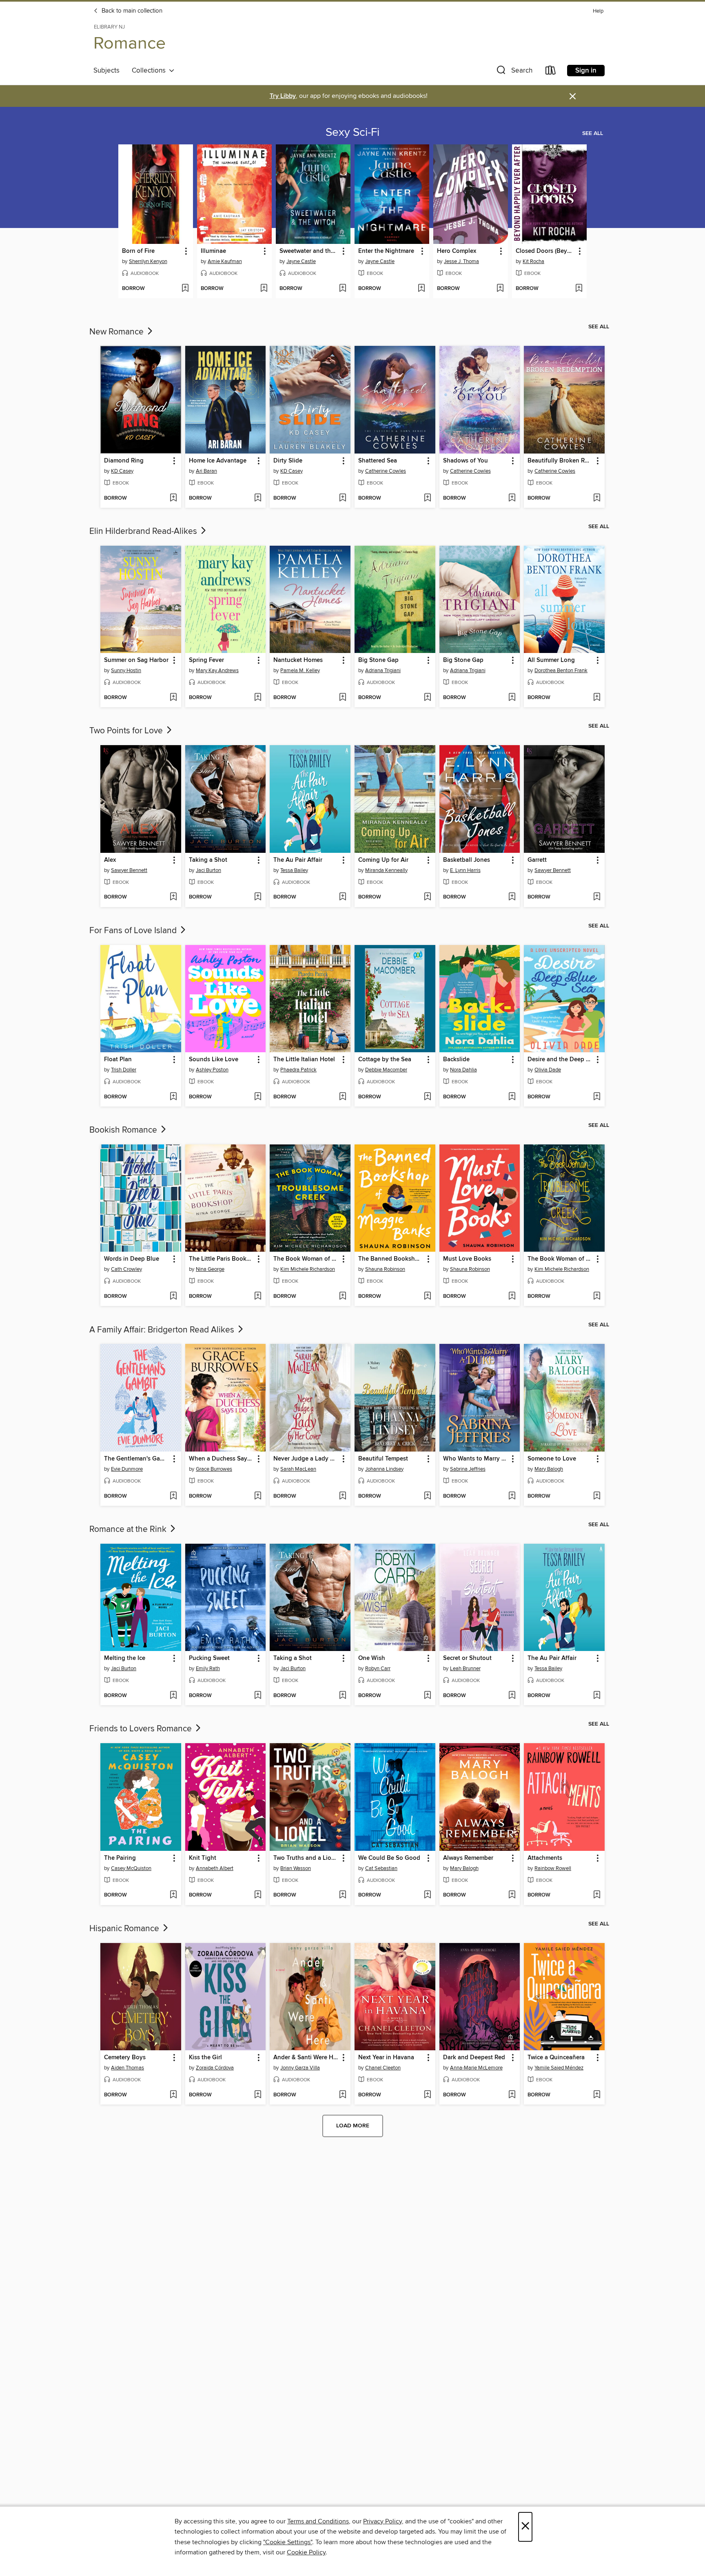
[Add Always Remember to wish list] (512, 1895)
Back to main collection (131, 11)
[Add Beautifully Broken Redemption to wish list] (597, 498)
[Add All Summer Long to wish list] (597, 698)
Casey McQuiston (131, 1868)
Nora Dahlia (463, 1070)
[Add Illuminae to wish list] (264, 289)
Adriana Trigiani (383, 671)
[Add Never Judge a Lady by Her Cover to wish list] (343, 1496)
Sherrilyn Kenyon (148, 261)
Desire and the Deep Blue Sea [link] (560, 1060)
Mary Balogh (549, 1469)
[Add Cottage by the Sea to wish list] (427, 1097)
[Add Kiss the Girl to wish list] (258, 2095)
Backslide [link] (456, 1060)
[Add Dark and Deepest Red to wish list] (512, 2095)
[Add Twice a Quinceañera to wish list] (597, 2095)
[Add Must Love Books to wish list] (512, 1297)
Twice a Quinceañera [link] (556, 2058)
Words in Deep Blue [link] (132, 1259)
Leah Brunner (465, 1669)
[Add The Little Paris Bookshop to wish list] (258, 1297)
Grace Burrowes (214, 1469)
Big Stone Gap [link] (378, 660)
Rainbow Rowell (553, 1868)
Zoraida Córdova (215, 2068)
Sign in (586, 71)
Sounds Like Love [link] (214, 1060)
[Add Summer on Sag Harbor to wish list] (173, 698)
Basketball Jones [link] (467, 860)
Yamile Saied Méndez (559, 2068)
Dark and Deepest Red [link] (474, 2058)
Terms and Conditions (318, 2521)
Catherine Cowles (386, 471)
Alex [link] (110, 860)
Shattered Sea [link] (378, 461)
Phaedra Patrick (298, 1070)
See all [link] (593, 133)
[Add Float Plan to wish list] (173, 1097)
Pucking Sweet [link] (209, 1658)
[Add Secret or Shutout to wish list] (512, 1696)
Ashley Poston (212, 1070)
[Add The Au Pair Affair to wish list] (343, 897)
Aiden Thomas (127, 2068)
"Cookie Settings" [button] (288, 2542)
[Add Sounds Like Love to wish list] (258, 1097)
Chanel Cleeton (383, 2068)
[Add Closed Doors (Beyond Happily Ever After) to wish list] (579, 289)
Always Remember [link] (468, 1858)
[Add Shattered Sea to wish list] (427, 498)
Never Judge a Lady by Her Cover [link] (306, 1459)
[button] (514, 72)
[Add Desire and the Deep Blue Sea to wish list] (597, 1097)
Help (598, 11)
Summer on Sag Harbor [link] (136, 660)
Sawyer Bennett (129, 870)
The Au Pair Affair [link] (298, 860)
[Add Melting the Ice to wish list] (173, 1696)
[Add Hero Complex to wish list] (500, 289)
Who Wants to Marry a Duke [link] (476, 1459)
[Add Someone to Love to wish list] (597, 1496)
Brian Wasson (296, 1868)
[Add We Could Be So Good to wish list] (427, 1895)
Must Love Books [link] (467, 1259)
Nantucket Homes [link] (298, 660)
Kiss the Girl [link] (205, 2058)
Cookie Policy (306, 2552)
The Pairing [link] (120, 1858)
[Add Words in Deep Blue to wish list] (173, 1297)
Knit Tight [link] (203, 1858)
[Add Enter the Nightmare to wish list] (421, 289)
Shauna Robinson (385, 1269)
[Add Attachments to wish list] (597, 1895)
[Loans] (551, 72)
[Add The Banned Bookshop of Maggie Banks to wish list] (427, 1297)
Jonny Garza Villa (300, 2068)
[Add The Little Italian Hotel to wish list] (343, 1097)
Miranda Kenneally (386, 870)
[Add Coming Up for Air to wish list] (427, 897)
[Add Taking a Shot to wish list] (258, 897)
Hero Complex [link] (457, 251)
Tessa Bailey (294, 870)
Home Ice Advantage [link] (218, 461)
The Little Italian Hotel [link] (304, 1060)
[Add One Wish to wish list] (427, 1696)
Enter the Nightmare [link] (386, 251)
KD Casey (122, 471)
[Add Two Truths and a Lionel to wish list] (343, 1895)
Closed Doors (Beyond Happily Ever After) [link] (545, 251)
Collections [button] (150, 71)
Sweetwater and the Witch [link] (309, 251)
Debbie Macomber (386, 1070)
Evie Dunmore (127, 1469)
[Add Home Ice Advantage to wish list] (258, 498)
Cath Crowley (126, 1269)
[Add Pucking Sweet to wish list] (258, 1696)
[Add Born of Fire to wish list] (185, 289)
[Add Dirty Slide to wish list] (343, 498)
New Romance (117, 332)
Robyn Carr (378, 1669)
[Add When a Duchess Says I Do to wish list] (258, 1496)
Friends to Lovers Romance (142, 1729)
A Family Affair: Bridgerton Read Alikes (163, 1330)
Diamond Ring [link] (124, 461)
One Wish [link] (372, 1658)
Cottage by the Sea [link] (385, 1060)
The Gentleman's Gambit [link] (137, 1459)
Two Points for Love (127, 731)
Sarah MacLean (298, 1469)
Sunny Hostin (126, 671)
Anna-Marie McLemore (476, 2068)
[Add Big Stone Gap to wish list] (427, 698)
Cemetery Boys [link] (125, 2058)
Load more (353, 2126)
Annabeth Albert (215, 1868)
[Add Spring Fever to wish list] (258, 698)
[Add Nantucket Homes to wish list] (343, 698)
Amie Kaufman (225, 261)
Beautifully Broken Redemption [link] (560, 461)
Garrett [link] (537, 860)
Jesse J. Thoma (461, 261)
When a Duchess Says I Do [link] (222, 1459)
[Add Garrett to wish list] (597, 897)
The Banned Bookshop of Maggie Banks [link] (391, 1259)
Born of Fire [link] (138, 251)
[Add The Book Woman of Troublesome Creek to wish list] (343, 1297)
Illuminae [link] (213, 251)
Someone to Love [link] (552, 1459)
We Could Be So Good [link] (389, 1858)
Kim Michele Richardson (308, 1269)
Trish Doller (124, 1070)
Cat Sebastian (381, 1868)
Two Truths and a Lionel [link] (306, 1858)
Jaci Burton (208, 870)
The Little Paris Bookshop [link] (222, 1259)
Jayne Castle (301, 261)
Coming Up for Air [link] (383, 860)
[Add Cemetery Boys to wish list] (173, 2095)
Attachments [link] (545, 1858)
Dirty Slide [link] (288, 461)
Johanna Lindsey (384, 1469)
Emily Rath (208, 1669)
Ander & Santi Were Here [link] (306, 2058)
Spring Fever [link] (206, 660)
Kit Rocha (533, 261)
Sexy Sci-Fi (352, 133)
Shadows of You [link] (466, 461)
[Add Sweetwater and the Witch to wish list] (343, 289)
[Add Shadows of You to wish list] (512, 498)
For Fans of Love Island (134, 931)
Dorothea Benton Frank (561, 671)
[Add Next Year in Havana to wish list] (427, 2095)
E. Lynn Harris (465, 870)
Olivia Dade (548, 1070)
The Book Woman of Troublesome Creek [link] (306, 1259)
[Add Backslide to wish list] (512, 1097)
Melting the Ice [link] (125, 1658)
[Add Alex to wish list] (173, 897)
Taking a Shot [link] (208, 860)
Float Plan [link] (118, 1060)
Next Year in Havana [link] (386, 2058)
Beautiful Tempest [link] (383, 1459)
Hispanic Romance (125, 1929)
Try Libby (283, 96)
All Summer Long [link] (551, 660)
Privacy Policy (382, 2521)
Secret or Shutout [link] (467, 1658)
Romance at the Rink (129, 1529)
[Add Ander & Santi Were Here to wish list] (343, 2095)
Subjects (106, 71)
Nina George (210, 1269)
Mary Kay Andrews (217, 671)
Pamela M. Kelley (300, 671)
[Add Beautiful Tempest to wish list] (427, 1496)
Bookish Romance (124, 1130)
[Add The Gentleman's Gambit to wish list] (173, 1496)
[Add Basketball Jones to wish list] (512, 897)
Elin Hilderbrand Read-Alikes (144, 531)
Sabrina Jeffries (468, 1469)
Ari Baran (206, 471)
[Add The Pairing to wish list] (173, 1895)
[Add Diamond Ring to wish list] (173, 498)
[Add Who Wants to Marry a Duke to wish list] (512, 1496)
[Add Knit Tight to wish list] (258, 1895)
